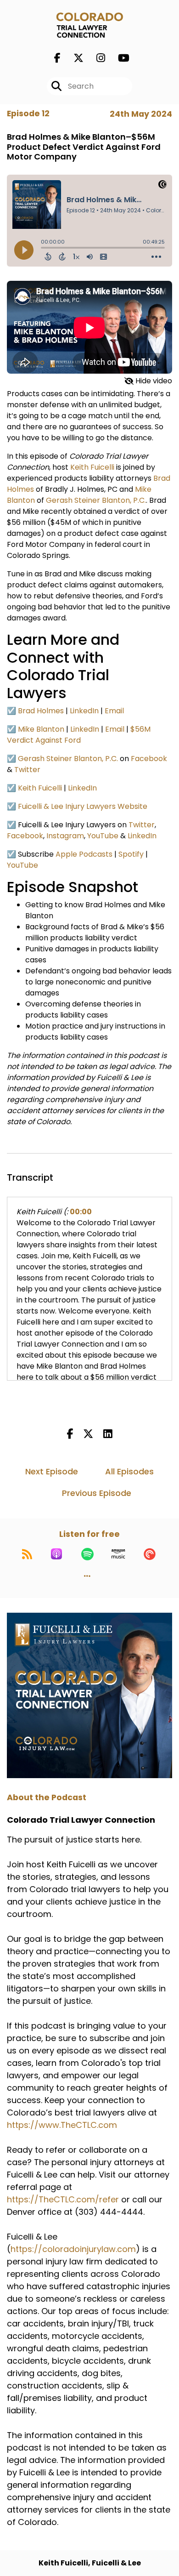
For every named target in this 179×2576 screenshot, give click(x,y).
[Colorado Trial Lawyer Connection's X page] (73, 58)
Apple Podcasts (84, 854)
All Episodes (129, 1471)
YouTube (103, 836)
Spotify (131, 854)
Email (114, 711)
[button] (87, 1576)
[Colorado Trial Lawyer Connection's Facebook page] (57, 58)
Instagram (65, 836)
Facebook (149, 759)
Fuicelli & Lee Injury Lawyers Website (83, 806)
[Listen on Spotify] (87, 1554)
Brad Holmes (41, 711)
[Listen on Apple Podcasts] (56, 1554)
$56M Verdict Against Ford (79, 735)
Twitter (27, 770)
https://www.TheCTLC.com (62, 2125)
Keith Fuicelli (92, 467)
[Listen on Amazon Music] (118, 1554)
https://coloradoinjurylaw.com (73, 2249)
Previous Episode (97, 1493)
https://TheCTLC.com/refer (63, 2199)
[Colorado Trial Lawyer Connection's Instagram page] (95, 58)
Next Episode (52, 1471)
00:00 (81, 1212)
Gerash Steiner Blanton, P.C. (96, 500)
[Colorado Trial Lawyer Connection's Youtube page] (118, 58)
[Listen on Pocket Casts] (150, 1554)
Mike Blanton (41, 729)
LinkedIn (84, 711)
